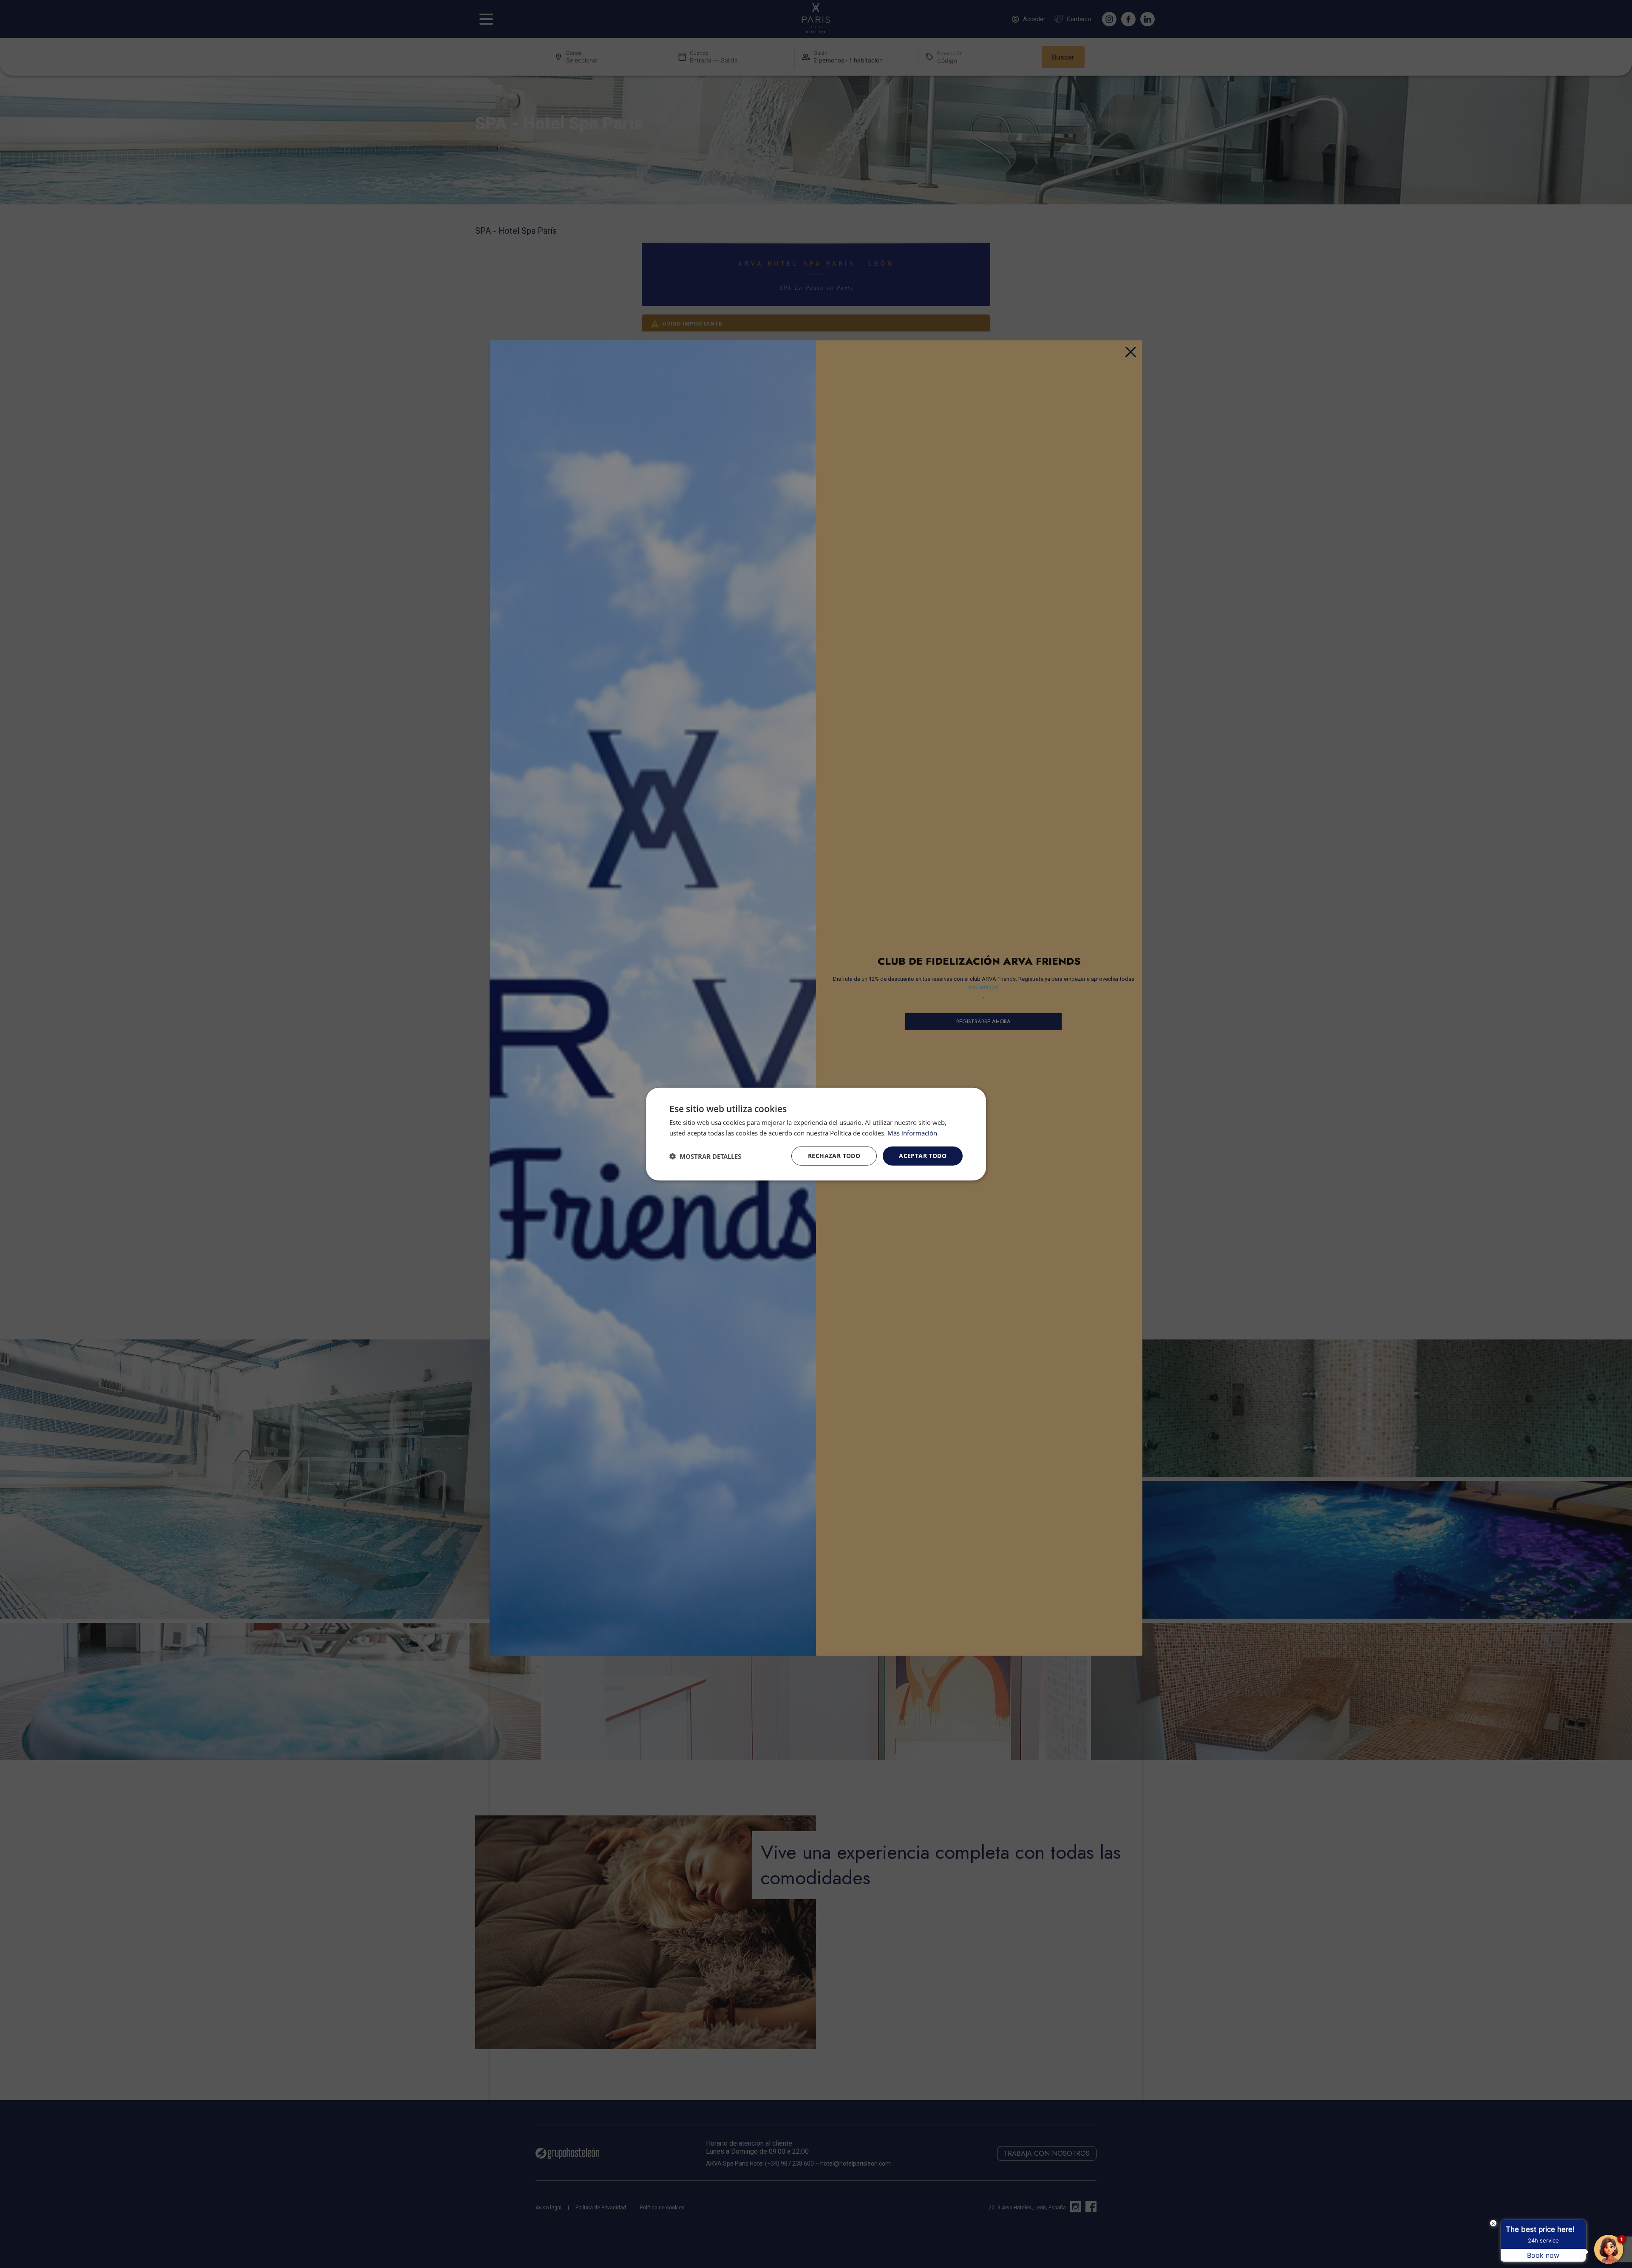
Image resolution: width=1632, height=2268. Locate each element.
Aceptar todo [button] (923, 1156)
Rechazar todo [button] (834, 1156)
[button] (705, 1156)
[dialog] (816, 1134)
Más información (912, 1133)
